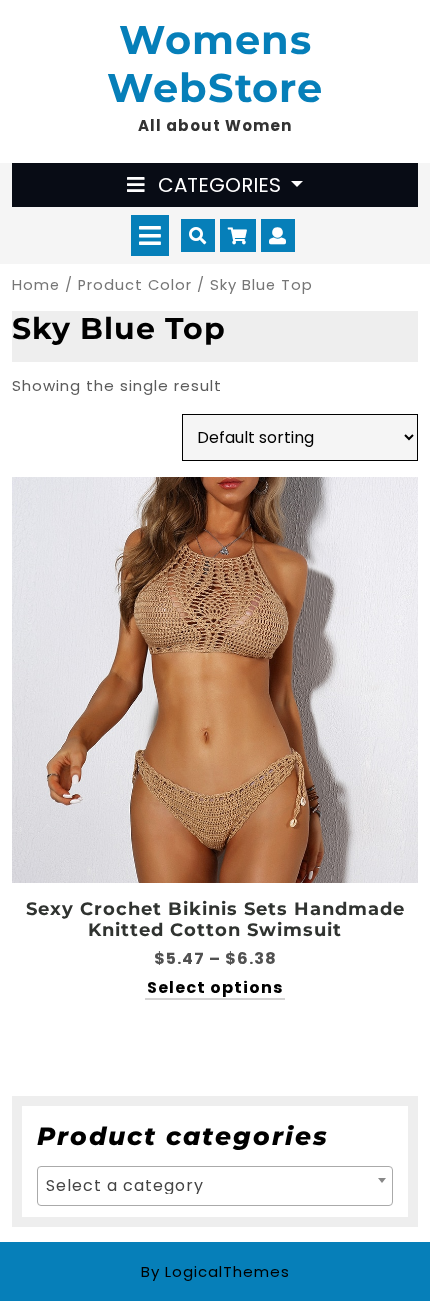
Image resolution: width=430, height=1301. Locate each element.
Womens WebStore (215, 63)
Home (36, 285)
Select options (215, 988)
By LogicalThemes (215, 1271)
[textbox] (215, 1185)
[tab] (150, 235)
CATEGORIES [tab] (219, 185)
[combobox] (215, 1186)
